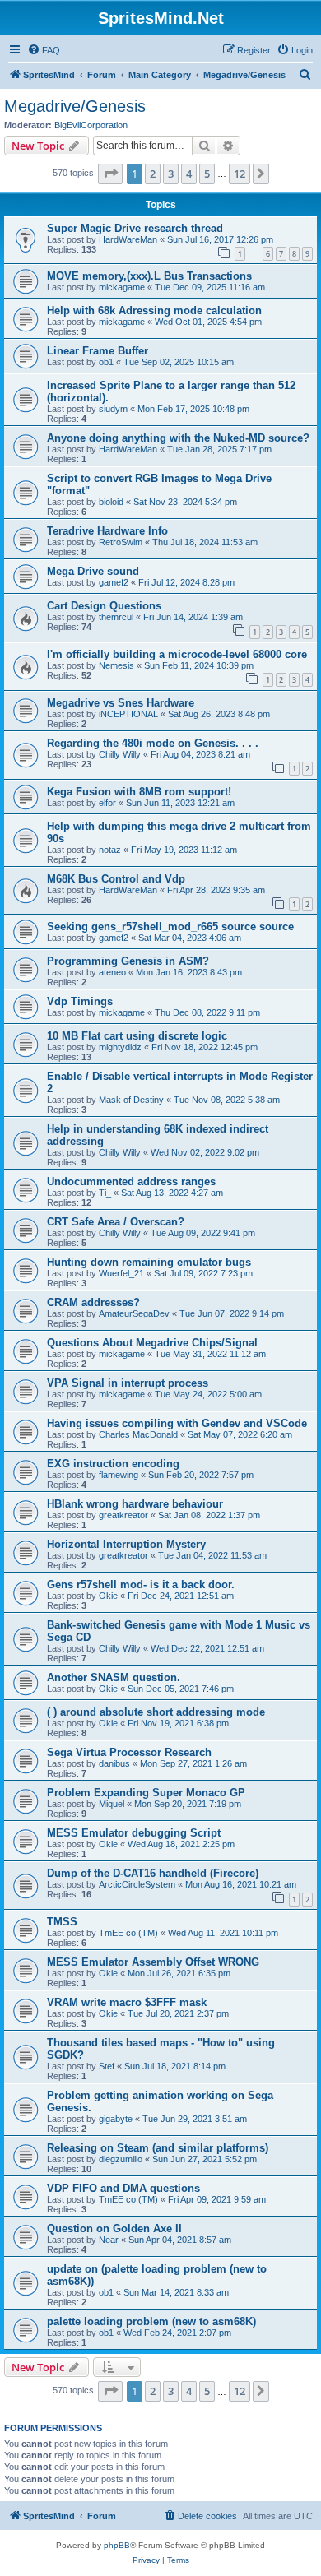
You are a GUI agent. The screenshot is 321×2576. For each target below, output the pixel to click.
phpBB (117, 2545)
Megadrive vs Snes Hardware (121, 703)
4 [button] (189, 174)
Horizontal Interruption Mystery (126, 1544)
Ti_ (105, 1193)
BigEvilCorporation (91, 125)
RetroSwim (121, 542)
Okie (108, 1596)
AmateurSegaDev (134, 1313)
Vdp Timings (80, 1001)
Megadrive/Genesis (75, 106)
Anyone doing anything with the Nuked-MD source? (178, 438)
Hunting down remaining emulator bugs (149, 1262)
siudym (113, 409)
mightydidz (120, 1047)
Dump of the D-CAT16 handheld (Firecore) (153, 1873)
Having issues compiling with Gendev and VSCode (177, 1423)
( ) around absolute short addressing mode (156, 1712)
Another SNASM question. (114, 1677)
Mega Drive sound (93, 571)
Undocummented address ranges (131, 1181)
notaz (110, 850)
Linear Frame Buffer (98, 351)
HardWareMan (128, 239)
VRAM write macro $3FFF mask (127, 2002)
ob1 (106, 362)
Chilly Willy (120, 754)
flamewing (119, 1475)
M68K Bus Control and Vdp (116, 879)
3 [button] (171, 174)
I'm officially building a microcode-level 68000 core (177, 654)
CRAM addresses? (93, 1302)
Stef (107, 2066)
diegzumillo (121, 2159)
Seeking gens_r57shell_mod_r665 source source (170, 927)
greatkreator (123, 1515)
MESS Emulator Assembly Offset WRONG (153, 1962)
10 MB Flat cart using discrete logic (137, 1036)
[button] (110, 174)
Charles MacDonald (138, 1434)
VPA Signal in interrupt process (128, 1383)
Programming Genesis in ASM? (128, 961)
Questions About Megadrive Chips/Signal (152, 1343)
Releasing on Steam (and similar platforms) (158, 2148)
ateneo (112, 972)
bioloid (111, 502)
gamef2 (114, 582)
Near (109, 2240)
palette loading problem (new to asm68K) (151, 2321)
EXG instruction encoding (113, 1464)
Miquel (112, 1804)
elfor (107, 803)
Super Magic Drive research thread (135, 228)
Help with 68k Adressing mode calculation (154, 310)
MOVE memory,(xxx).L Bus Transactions (149, 276)
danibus (114, 1763)
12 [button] (240, 174)
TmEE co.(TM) (128, 1933)
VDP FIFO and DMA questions (123, 2188)
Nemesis (116, 665)
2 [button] (153, 174)
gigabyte (116, 2119)
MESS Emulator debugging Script (134, 1833)
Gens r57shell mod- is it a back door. (141, 1585)
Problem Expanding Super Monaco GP (146, 1793)
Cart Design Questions (104, 606)
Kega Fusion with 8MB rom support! (139, 792)
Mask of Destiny (131, 1100)
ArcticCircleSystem (137, 1884)
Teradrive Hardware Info (107, 531)
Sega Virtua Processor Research (129, 1752)
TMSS (62, 1922)
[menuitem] (44, 50)
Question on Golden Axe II (114, 2229)
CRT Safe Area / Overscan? (116, 1222)
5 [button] (207, 174)
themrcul (116, 617)
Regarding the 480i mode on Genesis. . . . (153, 743)
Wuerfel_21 (121, 1273)
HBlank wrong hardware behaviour (135, 1504)
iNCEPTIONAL (128, 714)
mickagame (122, 287)
